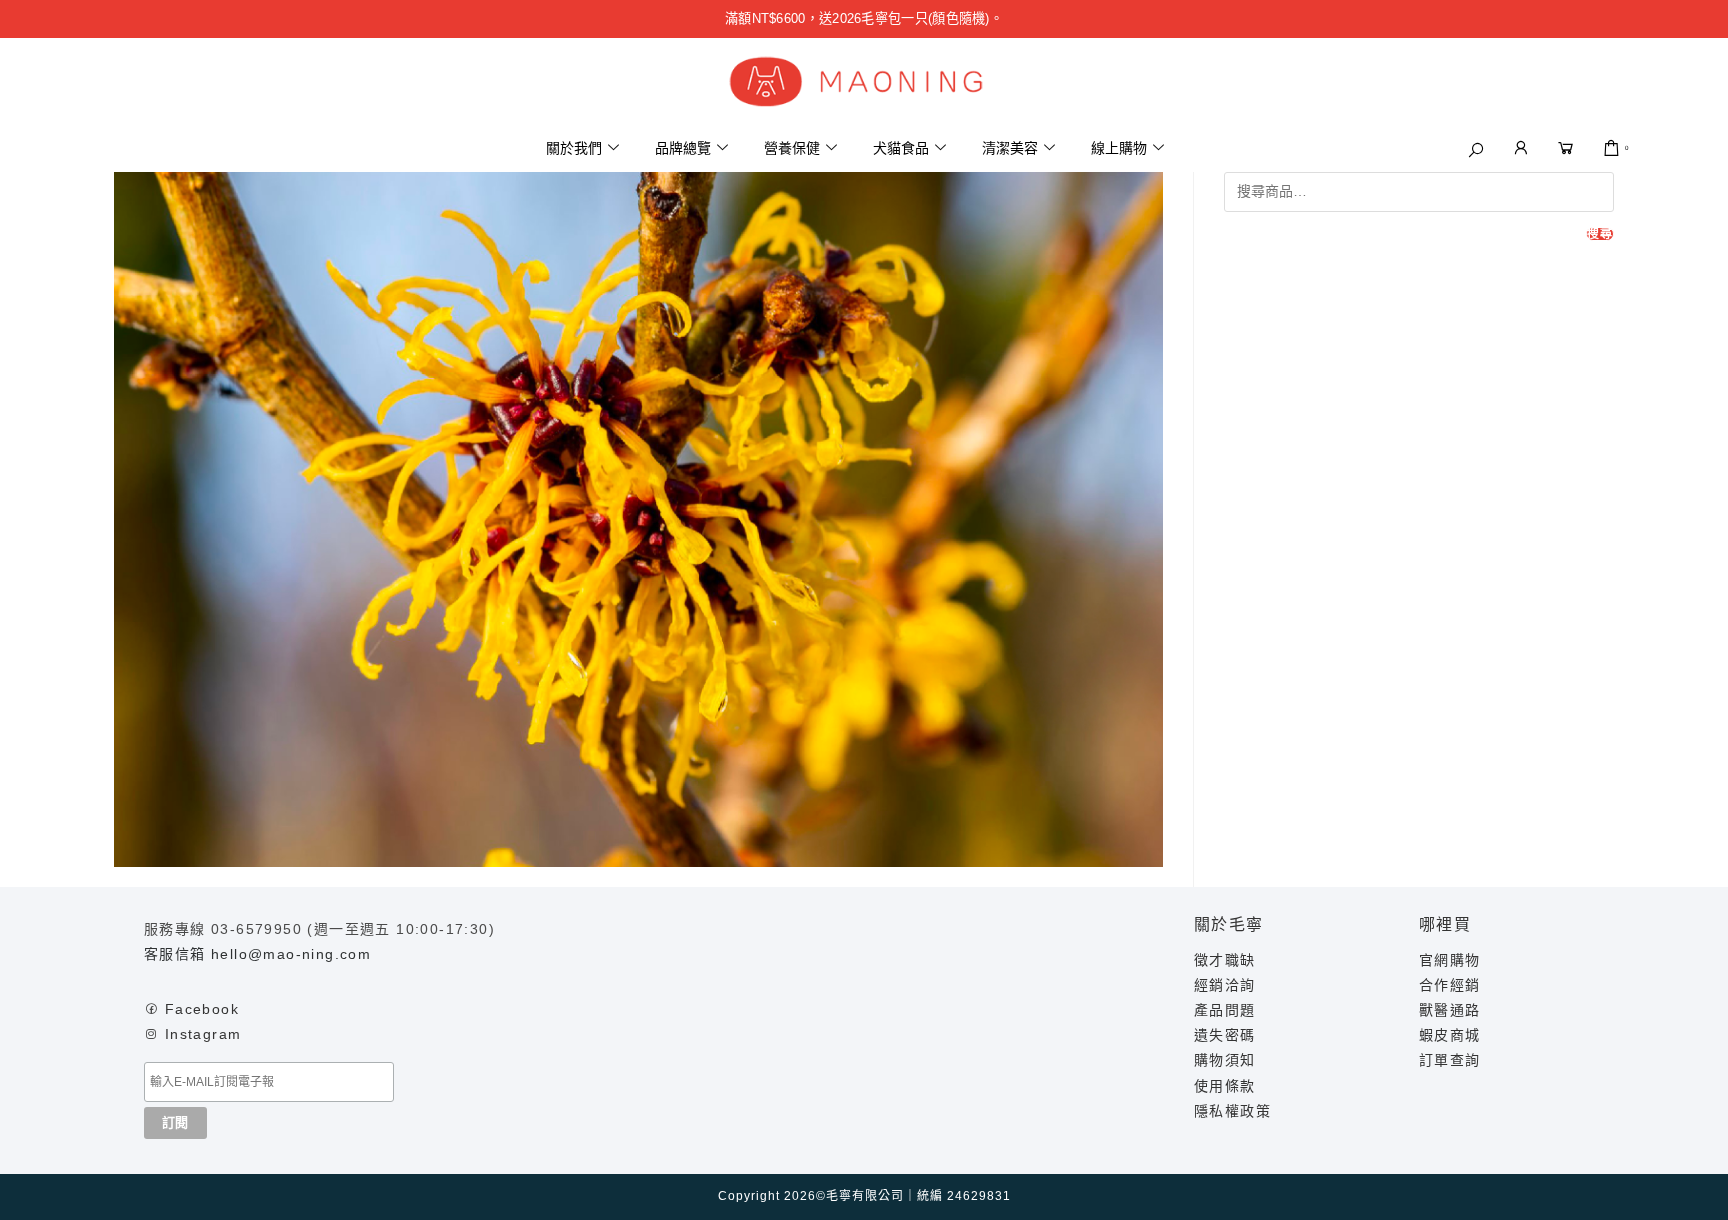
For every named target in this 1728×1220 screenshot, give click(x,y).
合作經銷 (1450, 985)
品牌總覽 (683, 148)
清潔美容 (1010, 148)
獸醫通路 (1450, 1010)
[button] (1476, 150)
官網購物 (1450, 960)
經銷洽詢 (1225, 985)
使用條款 (1225, 1086)
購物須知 (1225, 1060)
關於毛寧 (1229, 924)
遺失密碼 (1225, 1035)
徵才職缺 (1225, 960)
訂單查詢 (1450, 1060)
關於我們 (574, 148)
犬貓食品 (901, 148)
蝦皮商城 (1450, 1035)
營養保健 (792, 148)
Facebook (202, 1009)
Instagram (203, 1034)
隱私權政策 (1232, 1111)
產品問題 (1225, 1010)
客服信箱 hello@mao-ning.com (257, 954)
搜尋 (1600, 234)
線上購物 (1119, 148)
